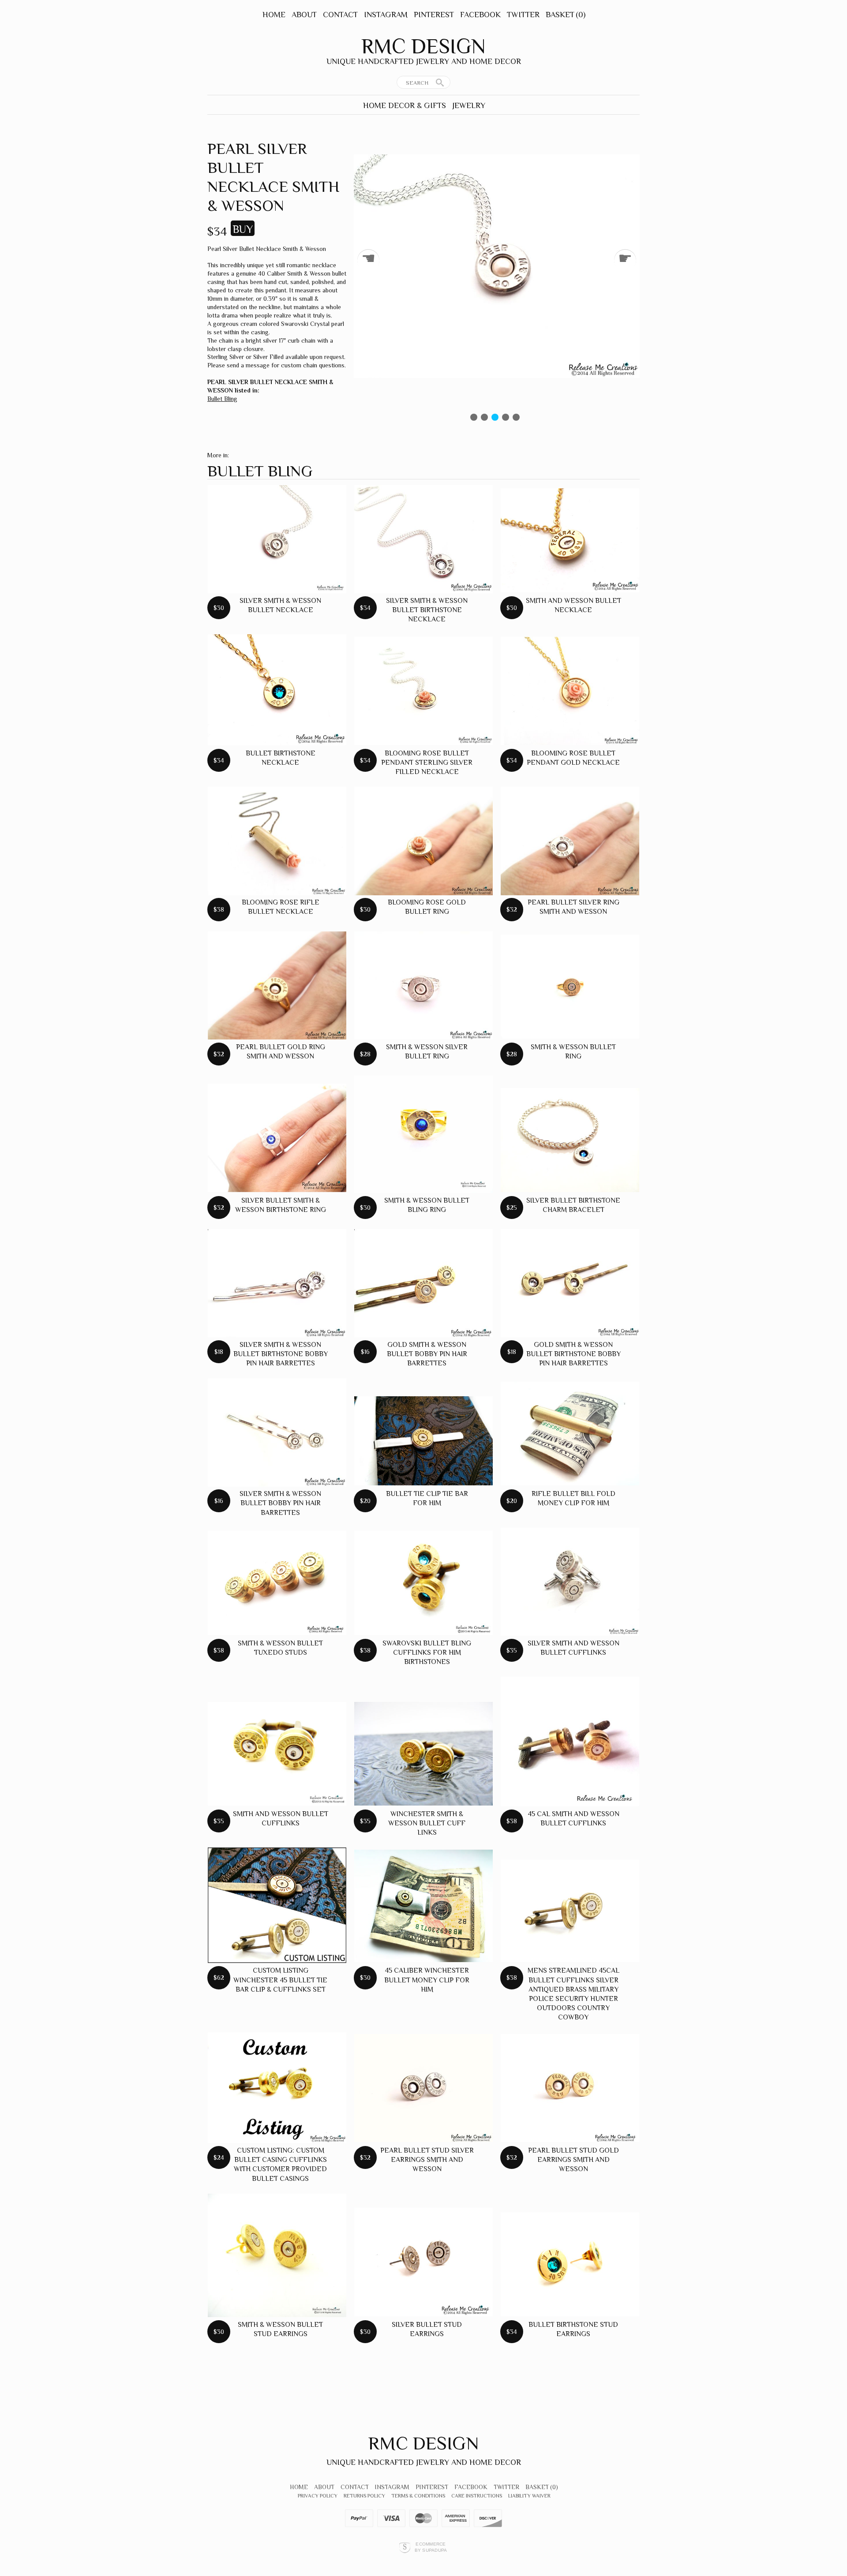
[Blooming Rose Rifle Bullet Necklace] (277, 841)
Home (274, 15)
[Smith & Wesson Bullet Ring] (570, 987)
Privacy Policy (318, 2496)
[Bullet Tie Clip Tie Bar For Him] (423, 1441)
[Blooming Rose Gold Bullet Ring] (423, 841)
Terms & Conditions (418, 2496)
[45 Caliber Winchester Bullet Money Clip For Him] (423, 1906)
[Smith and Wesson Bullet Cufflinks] (277, 1754)
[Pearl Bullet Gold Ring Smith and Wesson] (277, 985)
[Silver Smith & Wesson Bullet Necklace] (277, 539)
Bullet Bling (222, 399)
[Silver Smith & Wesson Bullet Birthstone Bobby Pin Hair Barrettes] (277, 1283)
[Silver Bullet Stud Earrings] (423, 2262)
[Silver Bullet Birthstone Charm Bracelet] (570, 1140)
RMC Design (423, 46)
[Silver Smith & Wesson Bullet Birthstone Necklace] (423, 539)
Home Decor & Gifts (405, 105)
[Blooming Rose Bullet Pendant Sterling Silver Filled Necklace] (423, 691)
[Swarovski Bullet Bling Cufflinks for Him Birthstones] (423, 1583)
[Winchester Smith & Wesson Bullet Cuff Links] (423, 1754)
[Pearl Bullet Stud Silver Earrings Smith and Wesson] (423, 2088)
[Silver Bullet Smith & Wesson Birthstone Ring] (277, 1138)
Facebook (480, 15)
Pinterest (434, 15)
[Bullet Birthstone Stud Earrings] (570, 2264)
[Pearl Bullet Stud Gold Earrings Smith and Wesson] (570, 2088)
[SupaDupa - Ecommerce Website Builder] (405, 2547)
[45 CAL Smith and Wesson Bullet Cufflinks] (570, 1742)
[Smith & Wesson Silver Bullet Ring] (423, 985)
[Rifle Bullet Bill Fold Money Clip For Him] (570, 1434)
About (304, 15)
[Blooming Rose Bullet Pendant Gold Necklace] (570, 691)
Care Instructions (477, 2496)
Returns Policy (364, 2496)
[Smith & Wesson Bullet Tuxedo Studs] (277, 1583)
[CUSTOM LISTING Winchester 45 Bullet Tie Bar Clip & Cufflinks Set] (277, 1905)
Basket (566, 15)
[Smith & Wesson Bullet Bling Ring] (423, 1134)
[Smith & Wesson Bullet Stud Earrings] (277, 2255)
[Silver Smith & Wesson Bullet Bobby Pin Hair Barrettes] (277, 1432)
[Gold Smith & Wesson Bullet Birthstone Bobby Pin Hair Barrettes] (570, 1283)
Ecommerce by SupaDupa (431, 2547)
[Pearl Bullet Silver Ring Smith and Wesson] (570, 841)
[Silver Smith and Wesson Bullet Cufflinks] (570, 1582)
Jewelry (469, 105)
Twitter (523, 15)
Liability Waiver (529, 2496)
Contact (340, 15)
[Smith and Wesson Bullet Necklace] (570, 540)
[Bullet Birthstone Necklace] (277, 690)
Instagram (386, 15)
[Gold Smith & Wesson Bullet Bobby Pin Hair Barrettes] (423, 1283)
